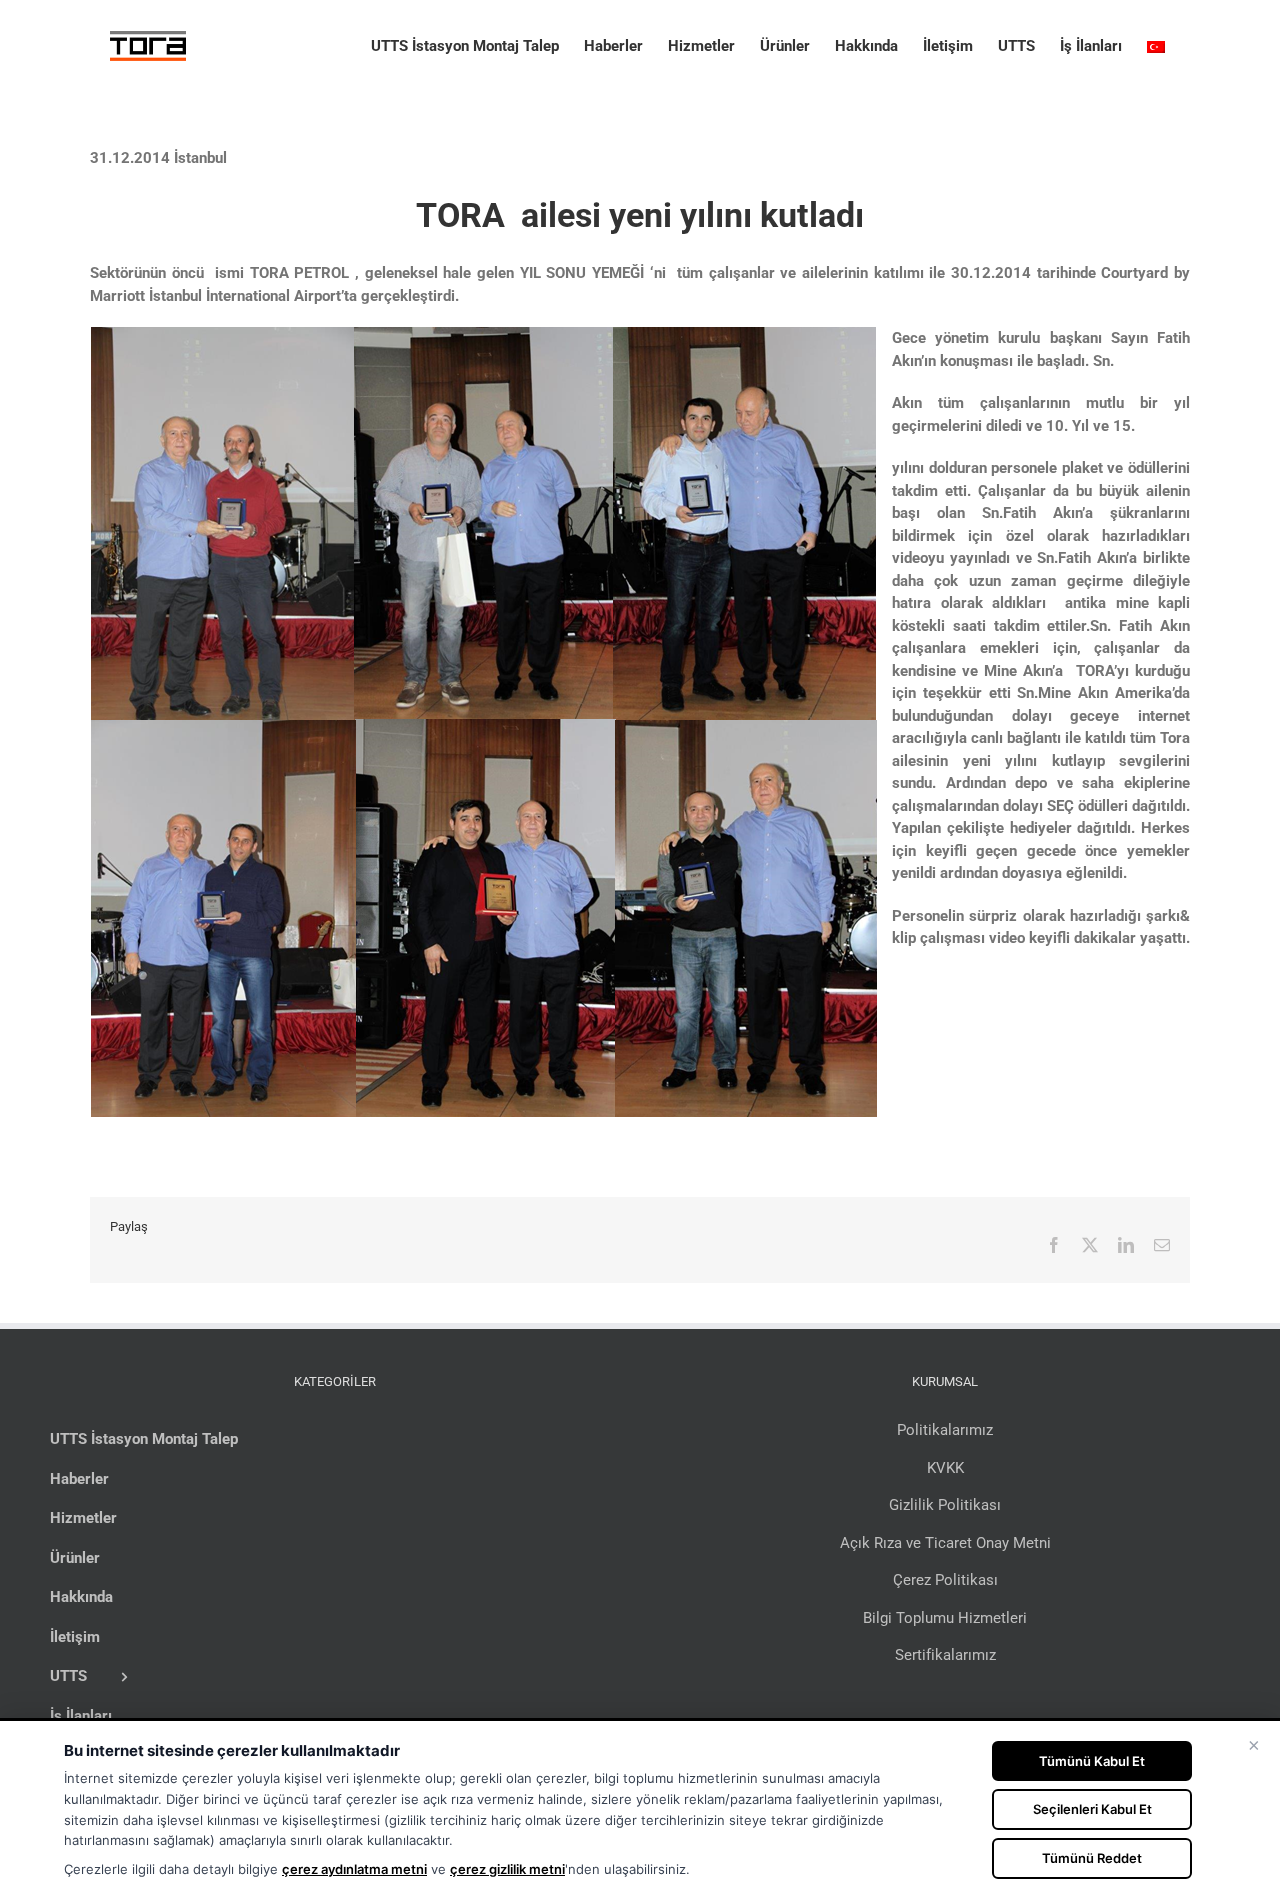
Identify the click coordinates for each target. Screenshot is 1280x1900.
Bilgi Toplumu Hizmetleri (945, 1618)
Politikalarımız (945, 1430)
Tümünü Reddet (1092, 1858)
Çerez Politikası (945, 1580)
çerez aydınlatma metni (354, 1869)
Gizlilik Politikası (945, 1505)
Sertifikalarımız (945, 1655)
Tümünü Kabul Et (1092, 1761)
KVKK (945, 1468)
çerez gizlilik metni (507, 1869)
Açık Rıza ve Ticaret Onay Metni (945, 1543)
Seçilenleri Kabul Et (1092, 1809)
